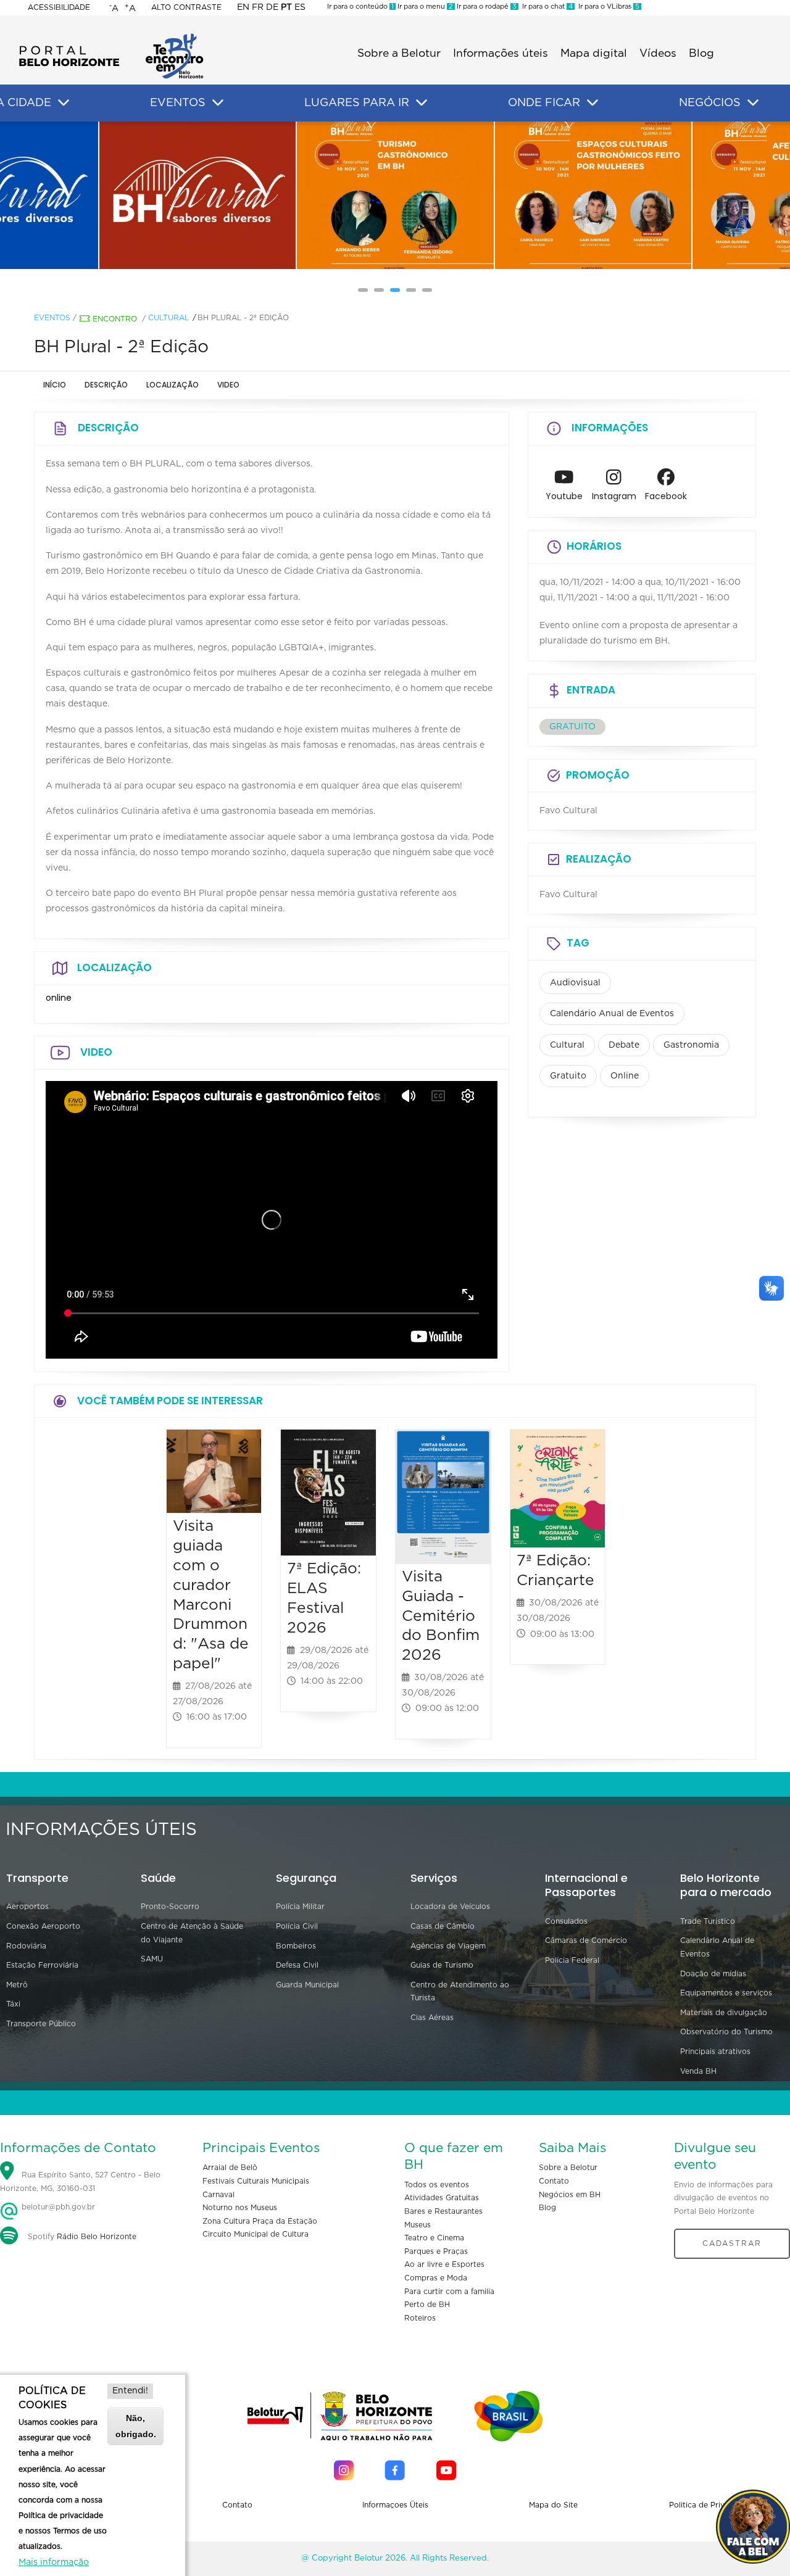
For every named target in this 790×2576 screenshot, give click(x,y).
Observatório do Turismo (726, 2032)
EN (243, 7)
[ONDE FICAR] (592, 103)
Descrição (106, 385)
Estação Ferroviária (42, 1965)
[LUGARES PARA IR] (422, 103)
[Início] (111, 37)
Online (625, 1076)
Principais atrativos (715, 2052)
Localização (173, 385)
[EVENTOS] (218, 103)
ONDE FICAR (544, 103)
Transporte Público (41, 2024)
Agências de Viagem (448, 1946)
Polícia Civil (297, 1926)
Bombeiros (296, 1946)
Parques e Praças (436, 2251)
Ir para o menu (424, 6)
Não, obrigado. (136, 2426)
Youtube (564, 496)
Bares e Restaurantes (443, 2211)
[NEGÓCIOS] (753, 103)
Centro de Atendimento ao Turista (460, 1992)
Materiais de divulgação (724, 2013)
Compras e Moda (436, 2278)
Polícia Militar (300, 1907)
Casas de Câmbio (443, 1926)
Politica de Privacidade (711, 2505)
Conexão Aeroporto (43, 1926)
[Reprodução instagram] (197, 196)
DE (272, 7)
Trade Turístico (708, 1921)
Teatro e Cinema (434, 2238)
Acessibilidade (59, 7)
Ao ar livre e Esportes (444, 2264)
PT (286, 7)
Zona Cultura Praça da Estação (260, 2221)
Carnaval (218, 2195)
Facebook (666, 496)
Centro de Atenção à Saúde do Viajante (192, 1933)
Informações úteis (501, 54)
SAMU (152, 1959)
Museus (418, 2225)
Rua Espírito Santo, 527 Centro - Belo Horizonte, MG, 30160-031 (80, 2182)
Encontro (115, 319)
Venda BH (698, 2071)
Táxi (13, 2004)
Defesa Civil (297, 1965)
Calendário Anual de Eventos (612, 1014)
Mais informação (54, 2562)
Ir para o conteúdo (360, 6)
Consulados (566, 1921)
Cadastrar (732, 2243)
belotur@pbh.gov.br (57, 2207)
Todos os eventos (437, 2185)
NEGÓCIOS (710, 103)
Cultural (168, 318)
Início (55, 385)
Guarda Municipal (307, 1985)
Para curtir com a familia (449, 2292)
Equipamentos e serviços (726, 1993)
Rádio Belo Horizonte (97, 2237)
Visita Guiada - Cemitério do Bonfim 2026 (441, 1616)
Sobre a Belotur (399, 54)
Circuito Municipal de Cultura (256, 2234)
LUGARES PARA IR (357, 103)
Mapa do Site (553, 2505)
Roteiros (420, 2318)
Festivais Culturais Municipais (256, 2181)
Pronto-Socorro (170, 1907)
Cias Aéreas (432, 2018)
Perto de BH (427, 2305)
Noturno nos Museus (240, 2208)
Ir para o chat (546, 6)
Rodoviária (26, 1946)
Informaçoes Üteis (395, 2505)
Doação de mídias (713, 1974)
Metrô (17, 1985)
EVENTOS (178, 103)
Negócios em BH (570, 2195)
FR (258, 7)
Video (228, 385)
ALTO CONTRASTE (186, 7)
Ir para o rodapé (486, 6)
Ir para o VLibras (607, 6)
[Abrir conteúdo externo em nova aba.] (564, 481)
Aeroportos (27, 1907)
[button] (363, 290)
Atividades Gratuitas (442, 2198)
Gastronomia (691, 1045)
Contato (554, 2181)
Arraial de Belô (230, 2168)
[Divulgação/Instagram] (395, 196)
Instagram (614, 496)
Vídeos (658, 54)
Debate (624, 1045)
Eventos (52, 318)
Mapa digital (594, 54)
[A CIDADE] (64, 103)
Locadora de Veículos (450, 1907)
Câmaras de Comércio (586, 1940)
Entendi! (130, 2391)
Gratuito (568, 1076)
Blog (701, 54)
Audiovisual (575, 983)
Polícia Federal (572, 1960)
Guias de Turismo (442, 1965)
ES (300, 7)
